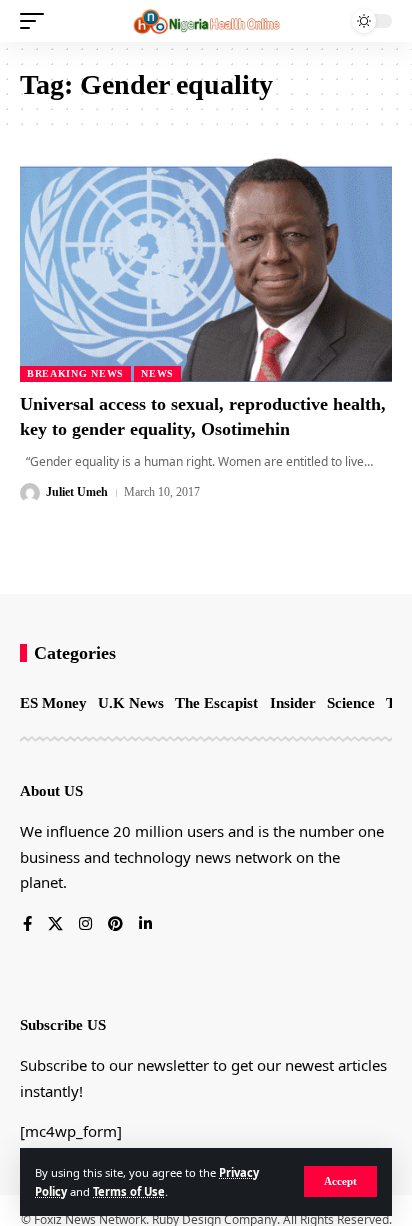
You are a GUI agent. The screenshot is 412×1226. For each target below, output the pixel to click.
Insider (293, 703)
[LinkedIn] (145, 925)
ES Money (53, 703)
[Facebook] (27, 925)
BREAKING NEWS (75, 373)
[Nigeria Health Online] (206, 21)
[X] (55, 925)
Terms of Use (129, 1191)
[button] (340, 1181)
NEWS (157, 373)
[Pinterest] (115, 925)
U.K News (131, 703)
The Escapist (216, 703)
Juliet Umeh (77, 492)
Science (351, 703)
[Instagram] (85, 925)
